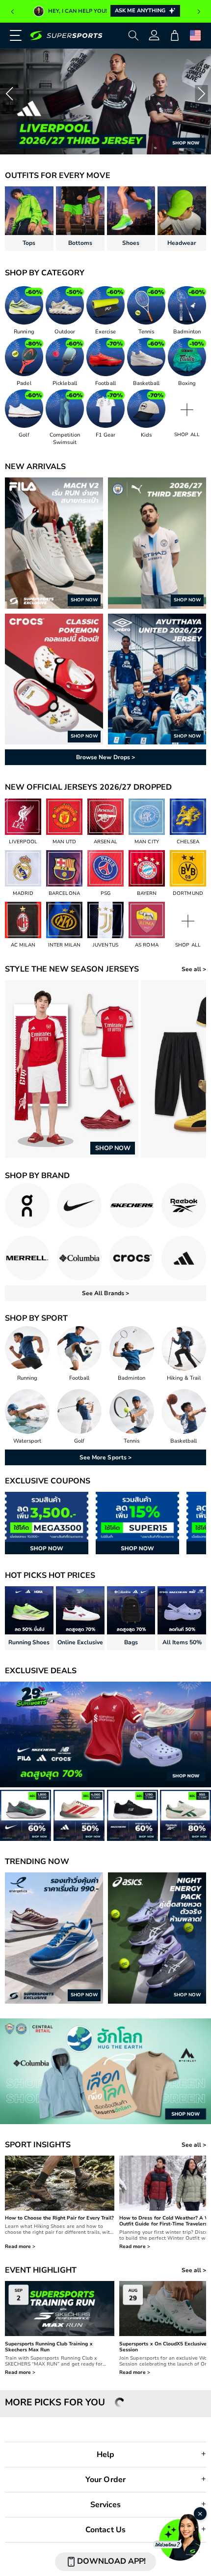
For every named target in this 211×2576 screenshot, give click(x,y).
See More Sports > (105, 1457)
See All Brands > (105, 1293)
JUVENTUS (105, 945)
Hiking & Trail (184, 1378)
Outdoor (65, 332)
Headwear (182, 243)
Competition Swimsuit (65, 439)
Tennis (146, 332)
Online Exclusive (80, 1642)
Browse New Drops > (105, 757)
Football (105, 383)
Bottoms (80, 243)
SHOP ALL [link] (187, 435)
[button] (12, 35)
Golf (24, 435)
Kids (146, 435)
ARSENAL (105, 842)
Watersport (27, 1441)
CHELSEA (188, 842)
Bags (131, 1642)
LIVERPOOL (23, 842)
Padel (24, 383)
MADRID (23, 893)
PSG (105, 893)
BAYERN (147, 893)
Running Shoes (29, 1642)
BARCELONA (64, 893)
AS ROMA (146, 945)
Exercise (105, 332)
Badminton (187, 332)
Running (24, 332)
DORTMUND (188, 893)
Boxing (187, 383)
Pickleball (65, 383)
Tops (29, 243)
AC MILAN (23, 945)
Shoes (131, 243)
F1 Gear (105, 435)
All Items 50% (182, 1642)
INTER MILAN (64, 945)
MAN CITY (146, 842)
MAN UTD (64, 842)
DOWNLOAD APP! (111, 2561)
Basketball (146, 383)
